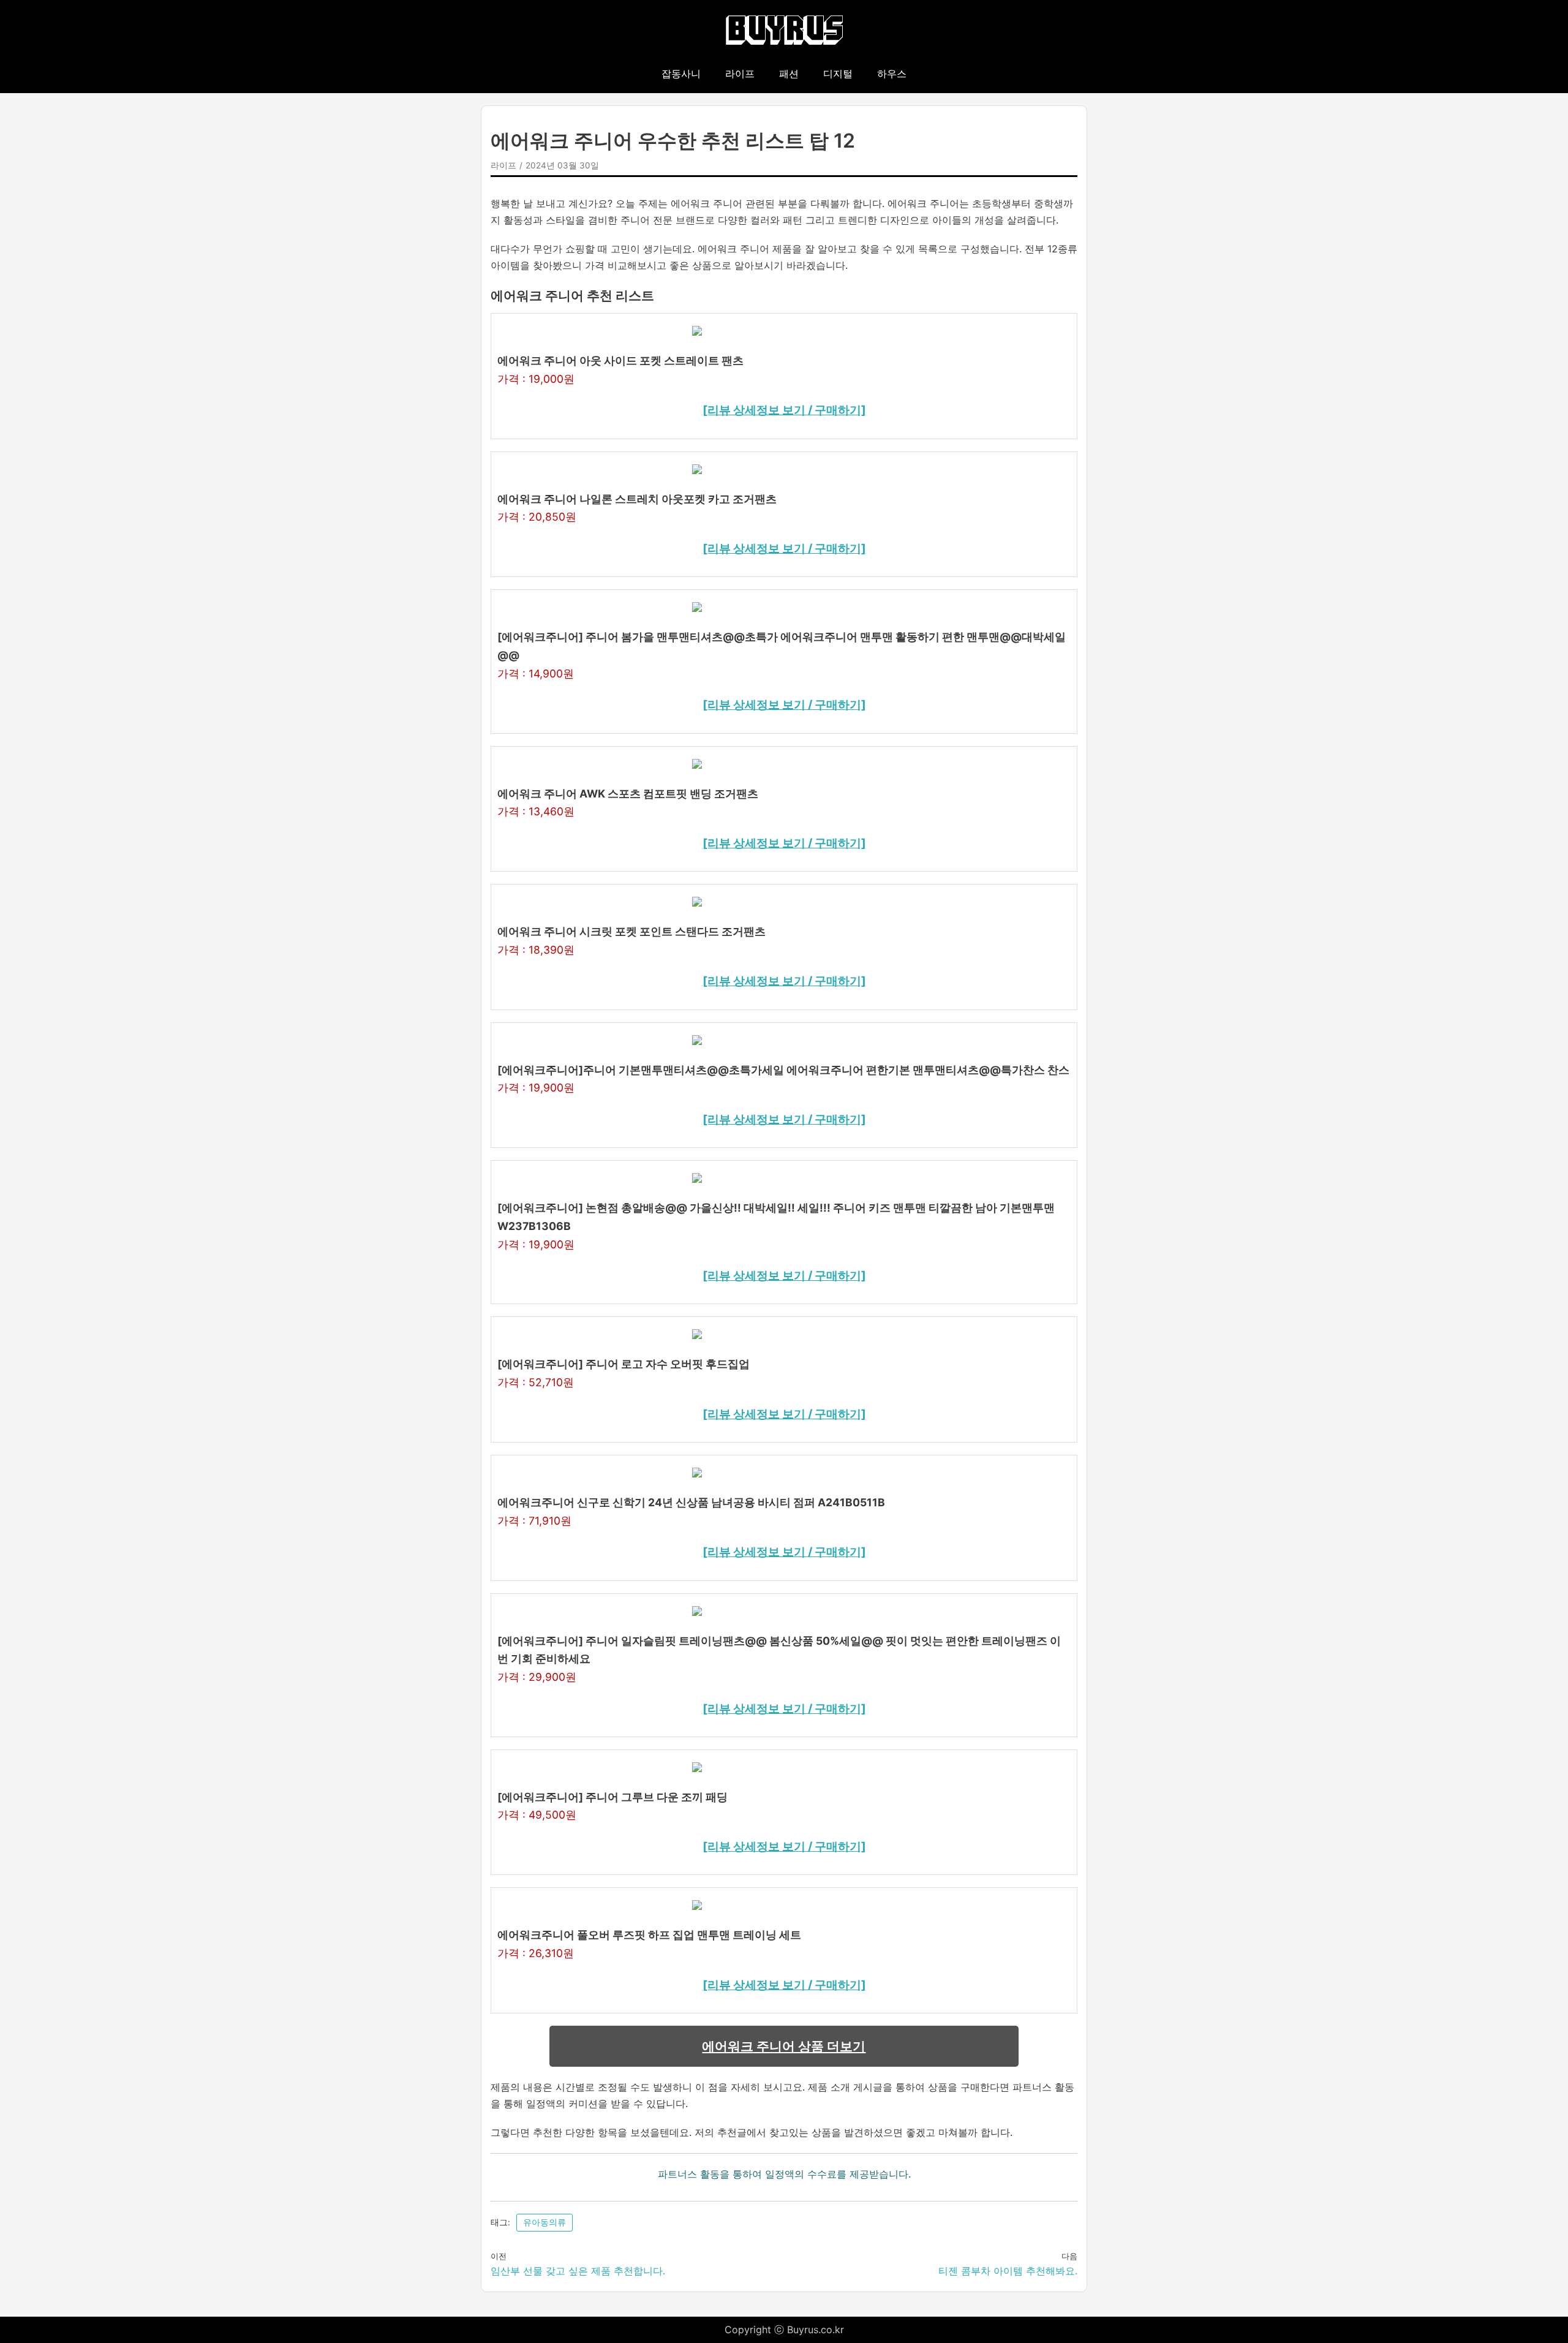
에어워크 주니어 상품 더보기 (784, 2046)
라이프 (740, 74)
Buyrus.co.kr (816, 2330)
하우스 (892, 74)
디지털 (838, 74)
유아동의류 (545, 2222)
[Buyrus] (784, 31)
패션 (789, 74)
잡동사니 (681, 74)
